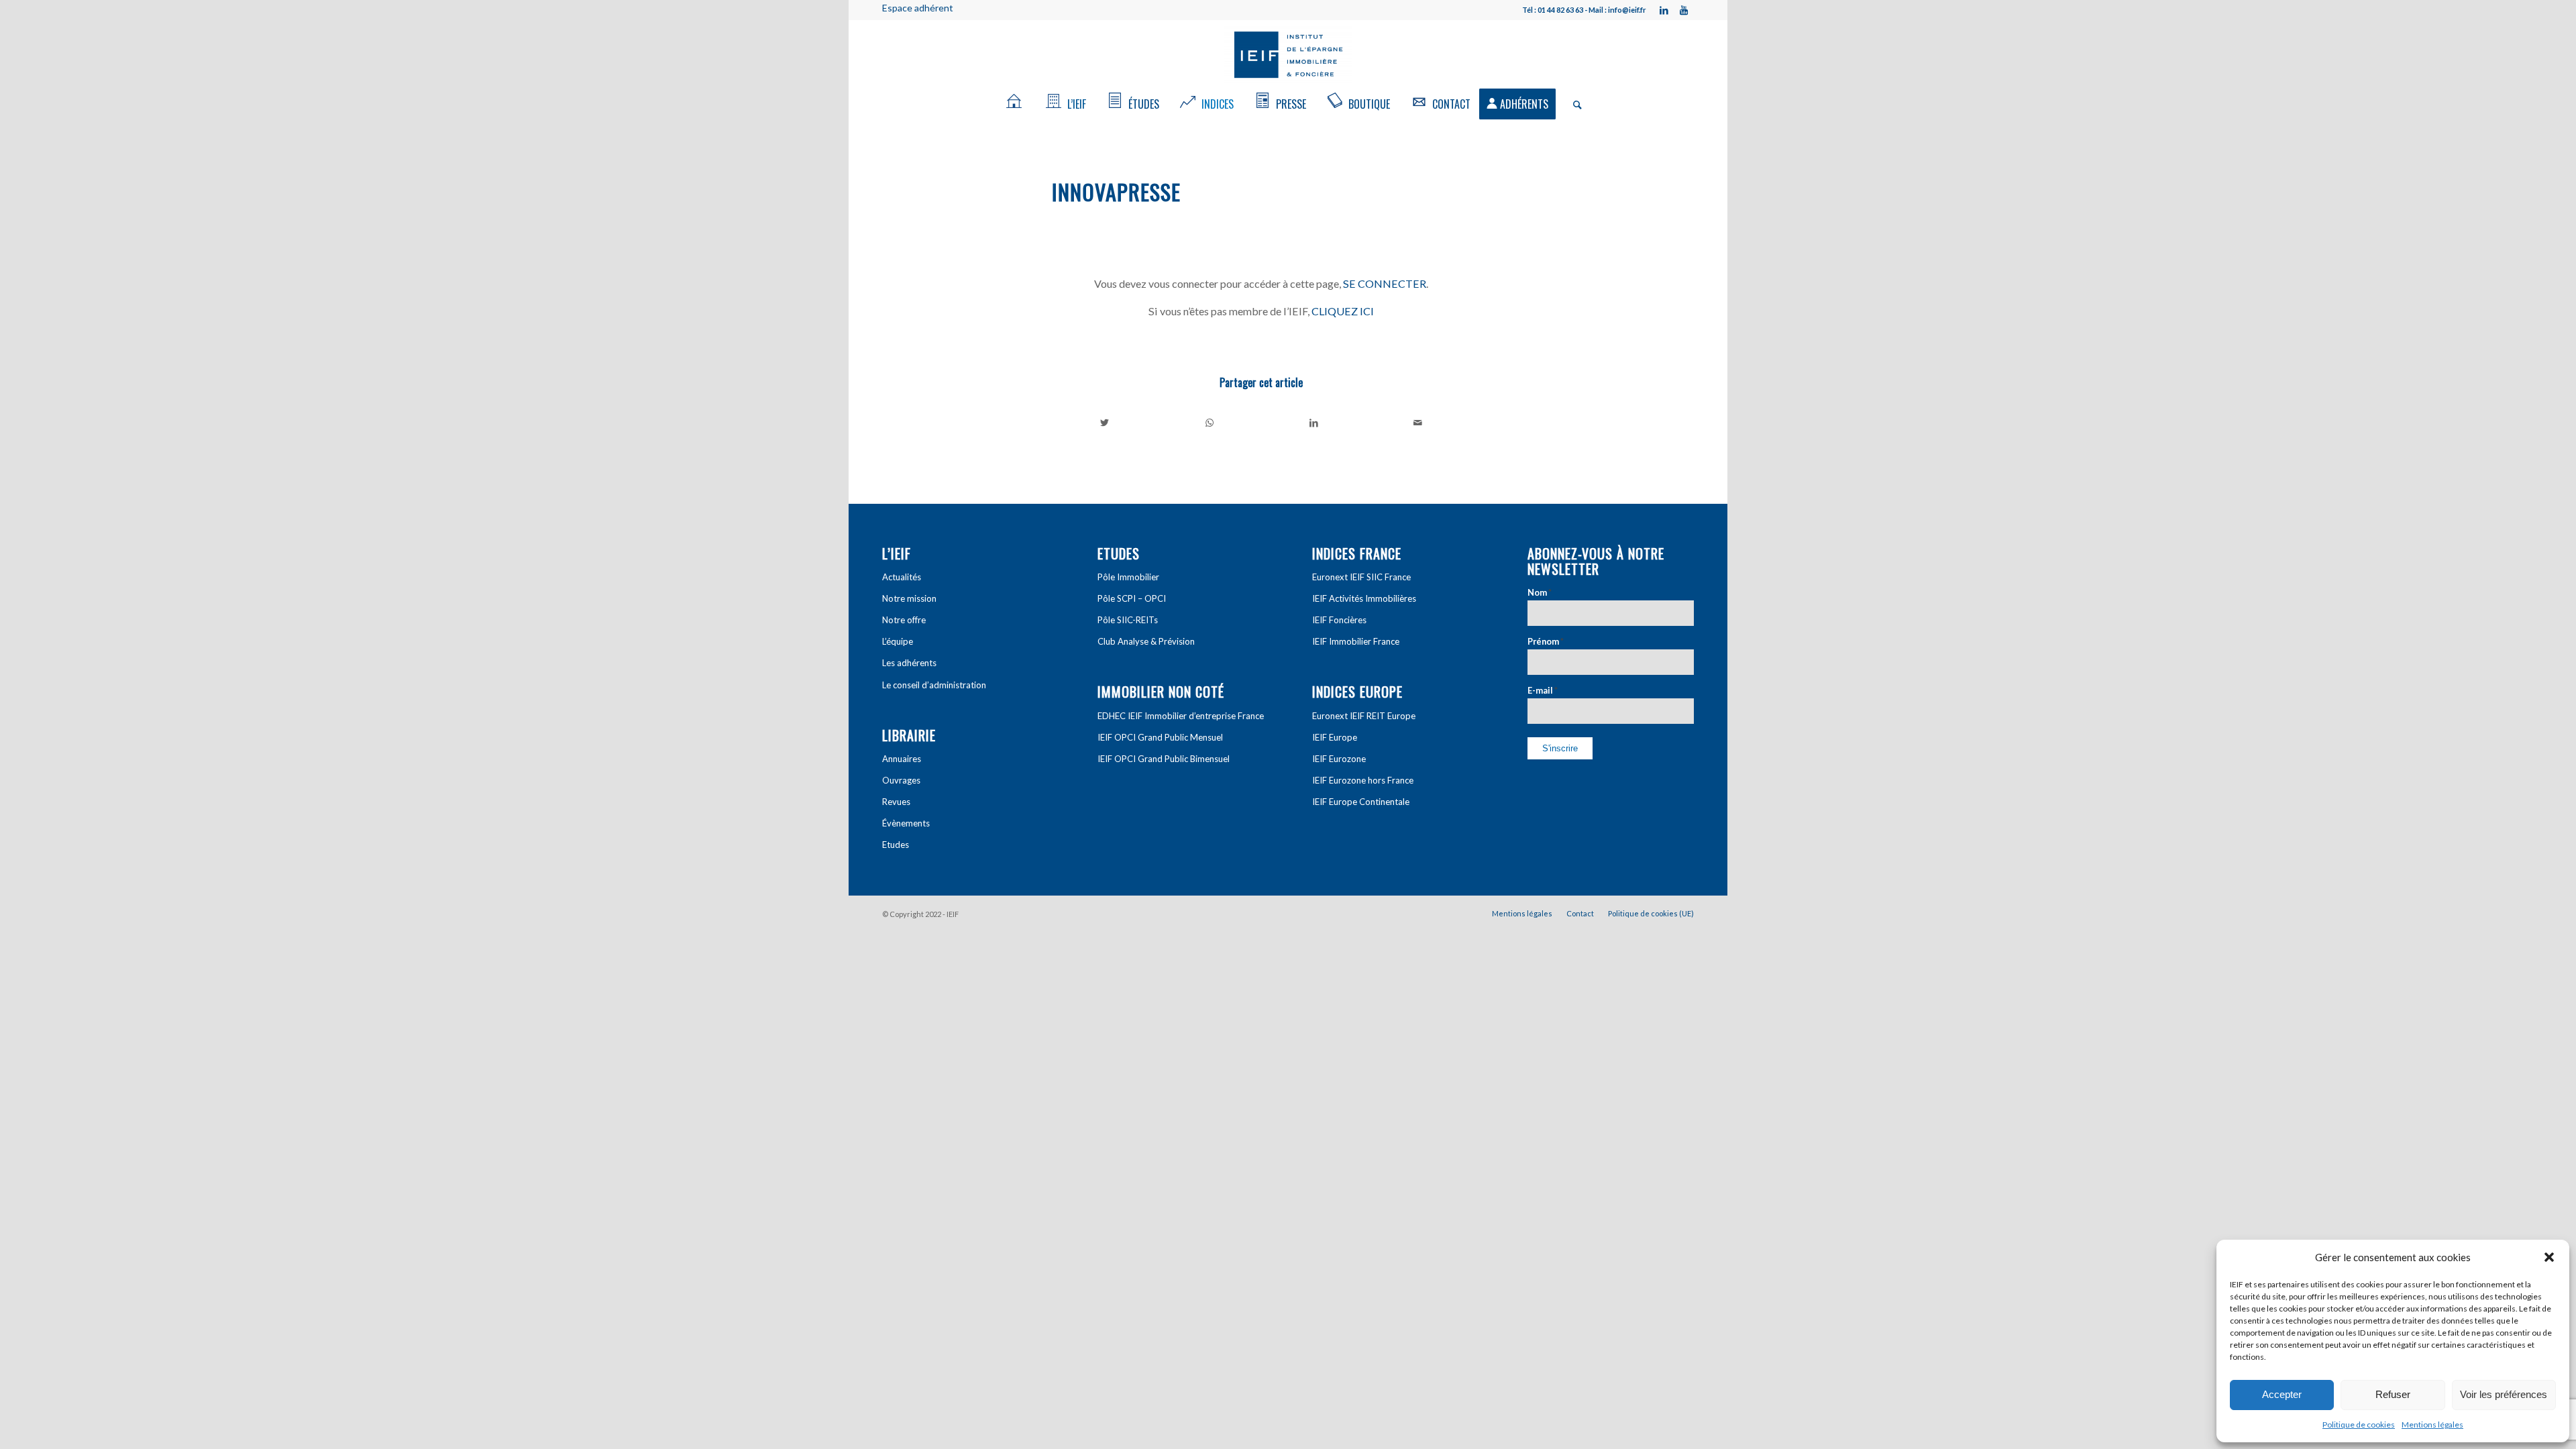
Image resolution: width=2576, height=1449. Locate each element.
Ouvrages (901, 780)
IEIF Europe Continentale (1361, 802)
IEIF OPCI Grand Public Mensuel (1160, 737)
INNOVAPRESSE (1116, 192)
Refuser (2393, 1394)
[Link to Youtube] (1684, 10)
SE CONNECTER (1385, 283)
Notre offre (904, 620)
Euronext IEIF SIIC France (1361, 577)
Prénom (1546, 641)
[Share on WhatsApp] (1210, 423)
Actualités (902, 577)
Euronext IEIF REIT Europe (1364, 716)
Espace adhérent (918, 8)
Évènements (906, 823)
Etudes (896, 845)
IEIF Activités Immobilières (1364, 598)
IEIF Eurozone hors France (1363, 780)
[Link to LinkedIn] (1664, 10)
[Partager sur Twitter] (1105, 423)
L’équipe (898, 641)
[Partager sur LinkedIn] (1314, 423)
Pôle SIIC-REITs (1128, 620)
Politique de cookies (2359, 1425)
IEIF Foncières (1339, 620)
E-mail (1543, 690)
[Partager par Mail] (1418, 423)
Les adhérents (909, 663)
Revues (896, 802)
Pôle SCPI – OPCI (1132, 598)
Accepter (2282, 1394)
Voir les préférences (2504, 1394)
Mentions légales (2432, 1425)
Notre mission (909, 598)
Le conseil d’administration (934, 685)
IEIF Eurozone (1339, 759)
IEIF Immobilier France (1356, 641)
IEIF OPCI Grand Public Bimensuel (1164, 759)
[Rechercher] (1573, 104)
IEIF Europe (1335, 737)
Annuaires (902, 759)
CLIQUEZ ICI (1343, 311)
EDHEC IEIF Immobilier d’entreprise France (1181, 716)
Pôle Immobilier (1128, 577)
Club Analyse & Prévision (1146, 641)
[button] (2549, 1257)
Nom (1540, 592)
